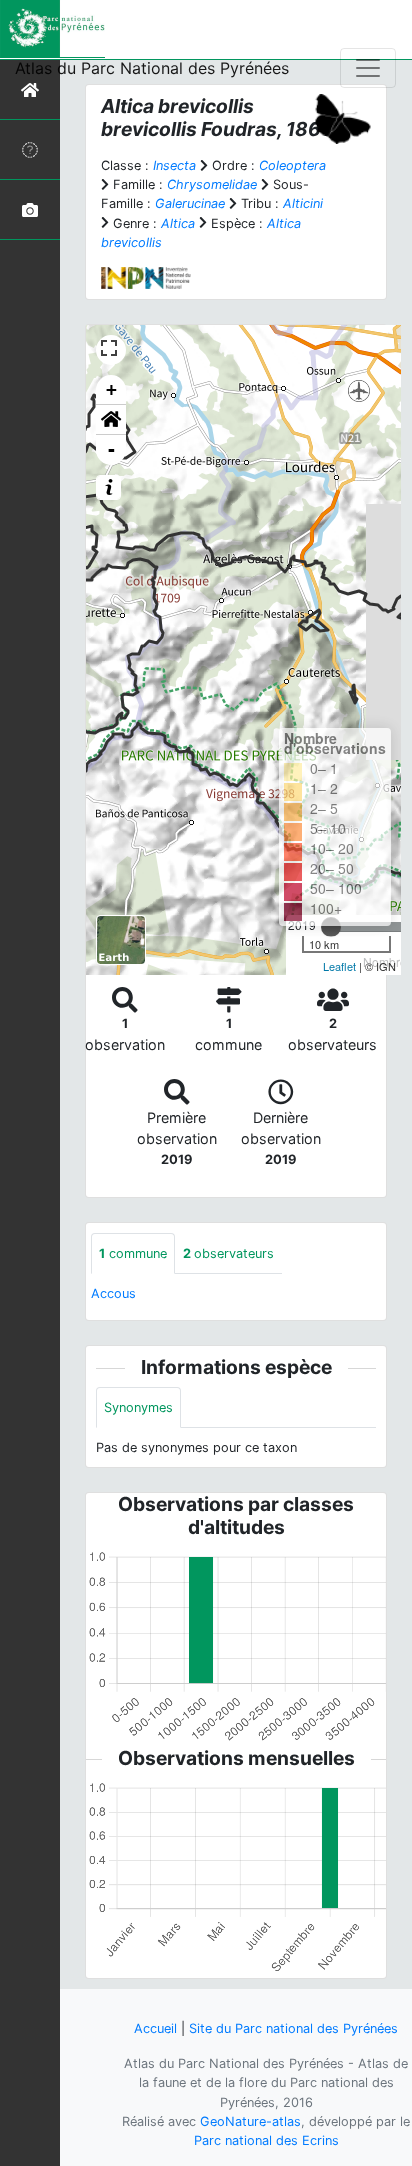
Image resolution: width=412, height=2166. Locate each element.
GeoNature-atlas (250, 2121)
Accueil (155, 2028)
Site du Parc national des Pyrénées (293, 2028)
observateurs (228, 1253)
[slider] (331, 927)
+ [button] (111, 389)
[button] (111, 420)
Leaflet (339, 966)
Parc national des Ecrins (266, 2140)
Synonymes (138, 1407)
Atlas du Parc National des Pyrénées (152, 68)
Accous (113, 1293)
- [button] (111, 449)
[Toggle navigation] (368, 68)
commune (133, 1253)
